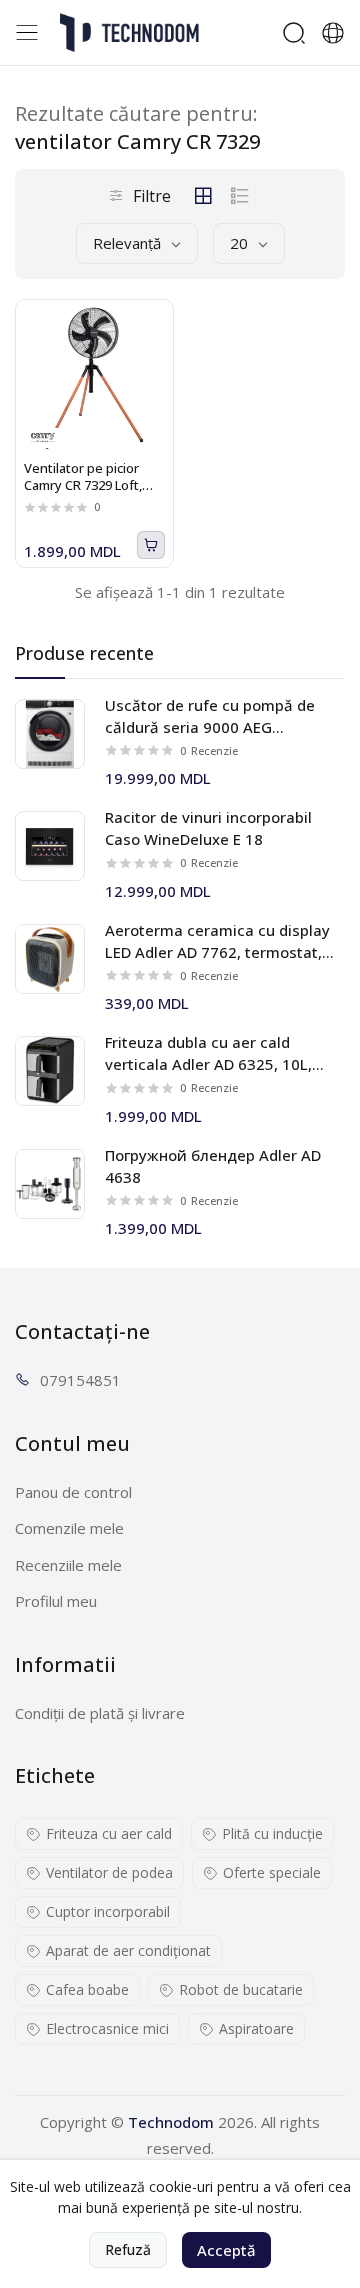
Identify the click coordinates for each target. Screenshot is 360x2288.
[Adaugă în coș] (151, 545)
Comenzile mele (69, 1528)
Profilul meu (56, 1601)
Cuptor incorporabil (108, 1911)
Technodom (171, 2122)
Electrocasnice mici (107, 2028)
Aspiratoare (256, 2028)
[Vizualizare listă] (240, 196)
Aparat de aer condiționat (128, 1950)
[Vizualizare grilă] (203, 196)
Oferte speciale (272, 1872)
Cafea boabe (87, 1989)
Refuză (128, 2249)
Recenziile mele (68, 1565)
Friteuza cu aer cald (109, 1833)
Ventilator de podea (109, 1872)
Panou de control (73, 1492)
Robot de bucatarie (241, 1989)
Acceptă (226, 2250)
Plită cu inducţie (272, 1833)
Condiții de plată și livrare (100, 1713)
